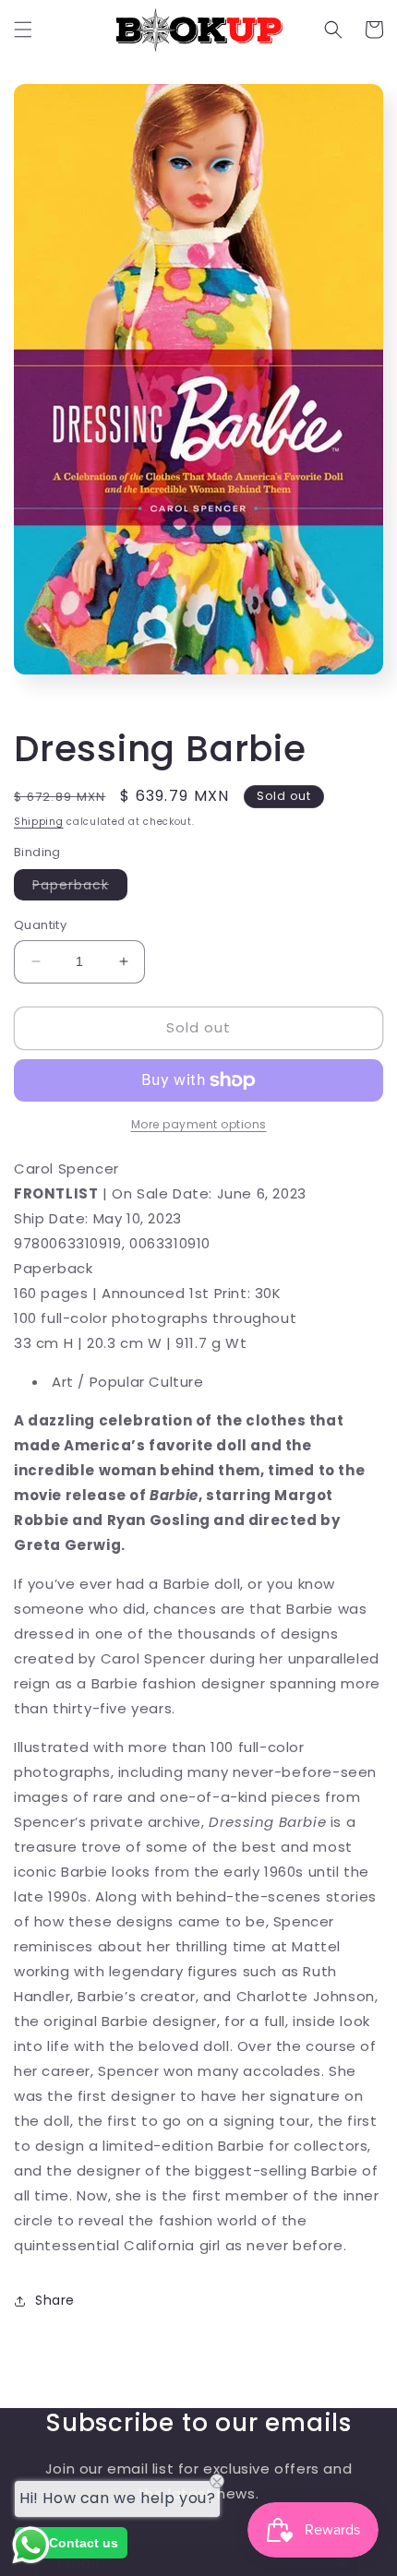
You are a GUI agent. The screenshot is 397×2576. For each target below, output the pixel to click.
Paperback (80, 888)
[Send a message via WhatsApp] (31, 2545)
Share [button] (55, 2300)
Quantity (40, 925)
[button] (23, 30)
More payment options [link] (199, 1124)
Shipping (39, 822)
